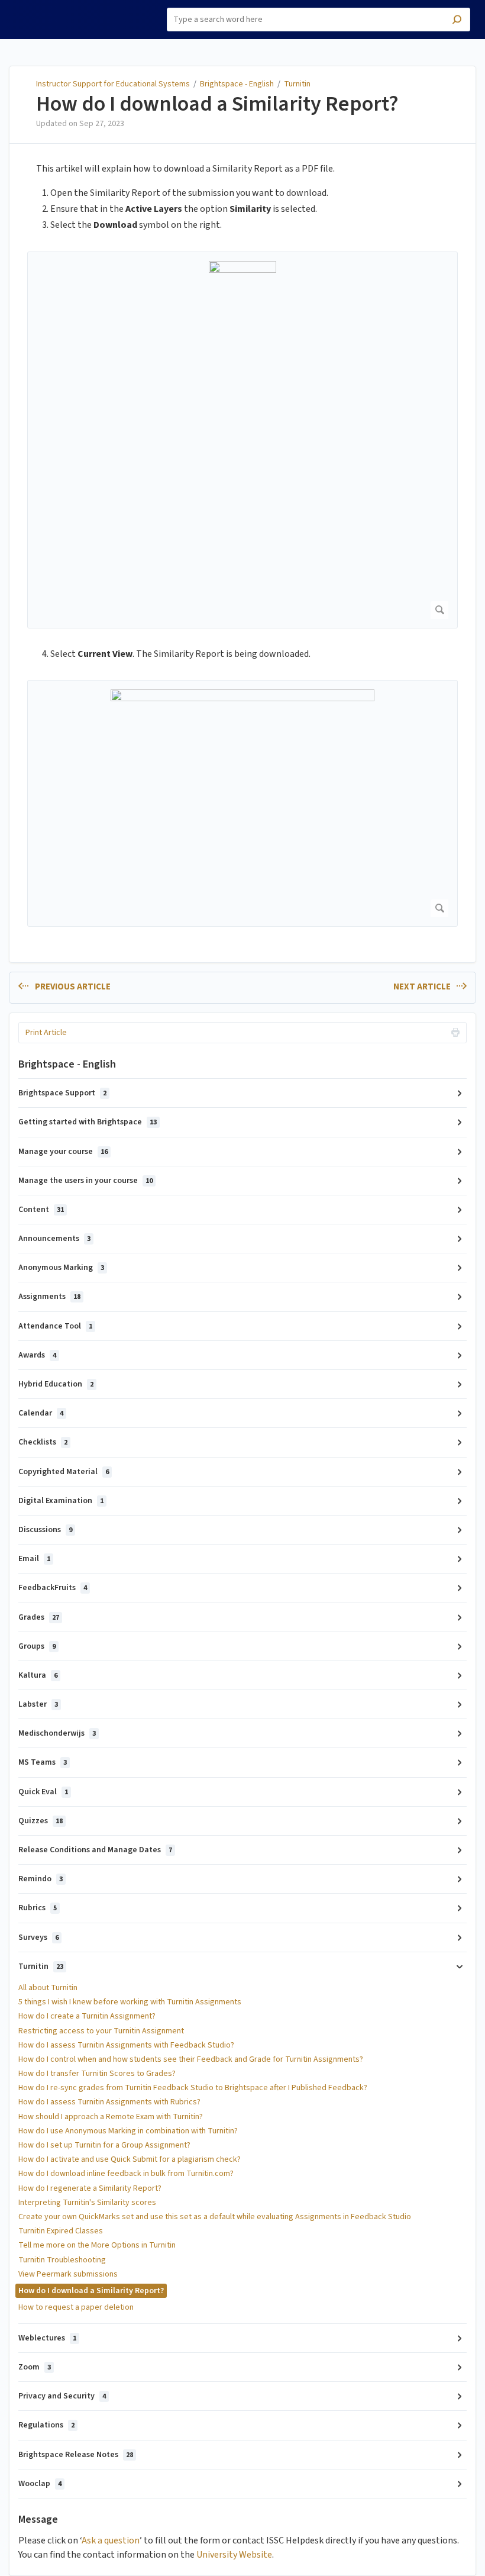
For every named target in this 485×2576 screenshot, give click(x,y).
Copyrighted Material (64, 1472)
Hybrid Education (56, 1384)
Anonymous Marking (61, 1268)
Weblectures (47, 2338)
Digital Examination (61, 1501)
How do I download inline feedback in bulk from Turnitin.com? (126, 2174)
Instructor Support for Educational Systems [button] (62, 14)
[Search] (457, 21)
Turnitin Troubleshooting (62, 2260)
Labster (38, 1704)
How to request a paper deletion (76, 2307)
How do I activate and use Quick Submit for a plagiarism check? (130, 2159)
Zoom (35, 2367)
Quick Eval (43, 1792)
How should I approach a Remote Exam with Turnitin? (111, 2117)
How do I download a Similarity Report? (217, 104)
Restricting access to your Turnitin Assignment (101, 2031)
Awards (37, 1355)
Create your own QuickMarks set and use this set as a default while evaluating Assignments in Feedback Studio (215, 2217)
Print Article (46, 1033)
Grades (39, 1617)
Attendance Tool (55, 1326)
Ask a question (111, 2540)
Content (41, 1210)
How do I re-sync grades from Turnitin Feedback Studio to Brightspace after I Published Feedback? (193, 2088)
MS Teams (43, 1762)
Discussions (45, 1530)
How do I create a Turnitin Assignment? (87, 2016)
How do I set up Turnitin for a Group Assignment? (104, 2145)
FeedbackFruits (53, 1588)
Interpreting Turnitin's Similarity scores (87, 2203)
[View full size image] (242, 440)
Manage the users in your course (85, 1181)
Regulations (46, 2425)
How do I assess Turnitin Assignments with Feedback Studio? (126, 2045)
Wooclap (40, 2484)
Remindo (41, 1879)
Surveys (38, 1937)
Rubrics (38, 1908)
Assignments (49, 1297)
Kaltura (38, 1675)
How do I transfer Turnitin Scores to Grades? (97, 2074)
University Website (234, 2555)
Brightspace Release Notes (76, 2455)
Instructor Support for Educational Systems (113, 84)
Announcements (54, 1239)
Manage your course (63, 1152)
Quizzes (41, 1821)
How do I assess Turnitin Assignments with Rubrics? (109, 2102)
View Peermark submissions (68, 2274)
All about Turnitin (48, 1988)
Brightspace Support (62, 1093)
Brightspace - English (237, 84)
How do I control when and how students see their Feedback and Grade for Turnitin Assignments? (191, 2059)
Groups (37, 1646)
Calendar (41, 1413)
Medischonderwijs (57, 1733)
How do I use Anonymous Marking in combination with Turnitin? (128, 2131)
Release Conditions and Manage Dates (95, 1850)
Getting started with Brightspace (88, 1122)
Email (34, 1559)
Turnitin (297, 84)
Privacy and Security (62, 2396)
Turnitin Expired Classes (61, 2231)
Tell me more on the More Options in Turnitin (97, 2245)
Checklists (43, 1442)
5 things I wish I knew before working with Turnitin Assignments (130, 2002)
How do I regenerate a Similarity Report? (90, 2188)
